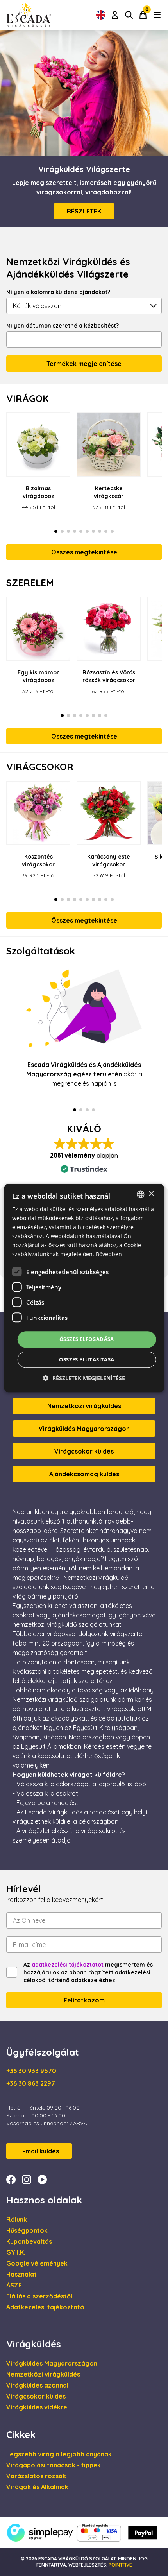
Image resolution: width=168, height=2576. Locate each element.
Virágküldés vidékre (37, 2407)
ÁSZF (14, 2285)
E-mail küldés (39, 2151)
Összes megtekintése (84, 552)
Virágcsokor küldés (84, 1451)
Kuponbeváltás (29, 2241)
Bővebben (109, 1254)
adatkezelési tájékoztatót (68, 1965)
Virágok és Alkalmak (37, 2487)
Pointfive (120, 2565)
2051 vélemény (72, 1155)
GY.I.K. (16, 2252)
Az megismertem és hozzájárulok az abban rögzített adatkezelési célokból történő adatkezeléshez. (88, 1972)
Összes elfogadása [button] (87, 1339)
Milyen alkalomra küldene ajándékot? (58, 292)
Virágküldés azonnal (37, 2385)
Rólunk (17, 2219)
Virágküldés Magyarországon (84, 1429)
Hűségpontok (27, 2230)
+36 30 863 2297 (31, 2083)
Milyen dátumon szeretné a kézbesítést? (63, 326)
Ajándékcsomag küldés (84, 1474)
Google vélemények (37, 2263)
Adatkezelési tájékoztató (45, 2307)
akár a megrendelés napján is (84, 1074)
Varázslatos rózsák (36, 2476)
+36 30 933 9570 (31, 2071)
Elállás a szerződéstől (39, 2296)
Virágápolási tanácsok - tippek (54, 2465)
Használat (21, 2274)
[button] (84, 1378)
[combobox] (140, 1194)
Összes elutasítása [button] (87, 1359)
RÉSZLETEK (84, 211)
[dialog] (84, 1288)
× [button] (151, 1194)
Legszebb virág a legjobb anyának (59, 2454)
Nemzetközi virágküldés (84, 1406)
